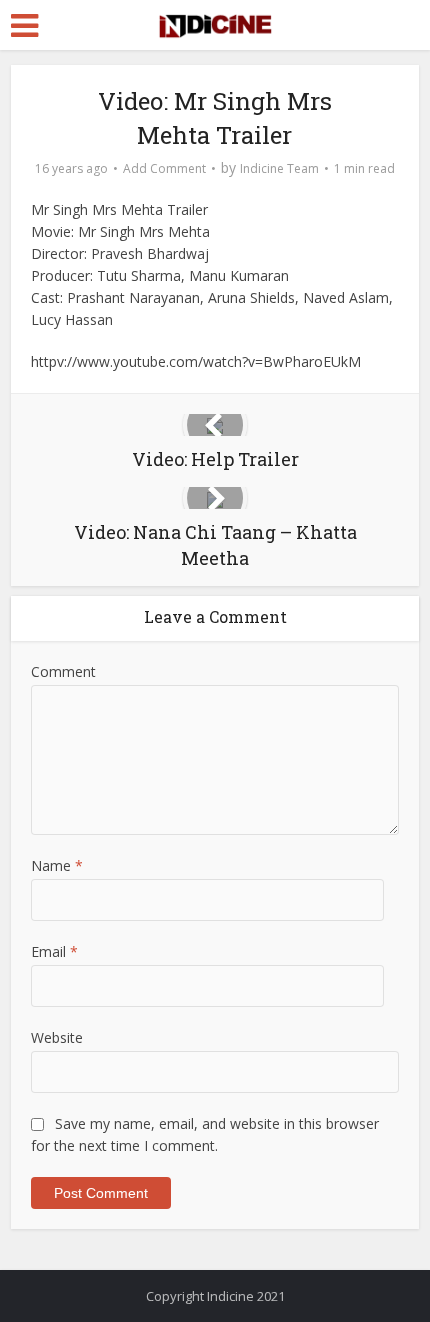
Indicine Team (279, 168)
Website (57, 1037)
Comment (63, 671)
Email (54, 951)
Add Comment (164, 168)
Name (57, 865)
